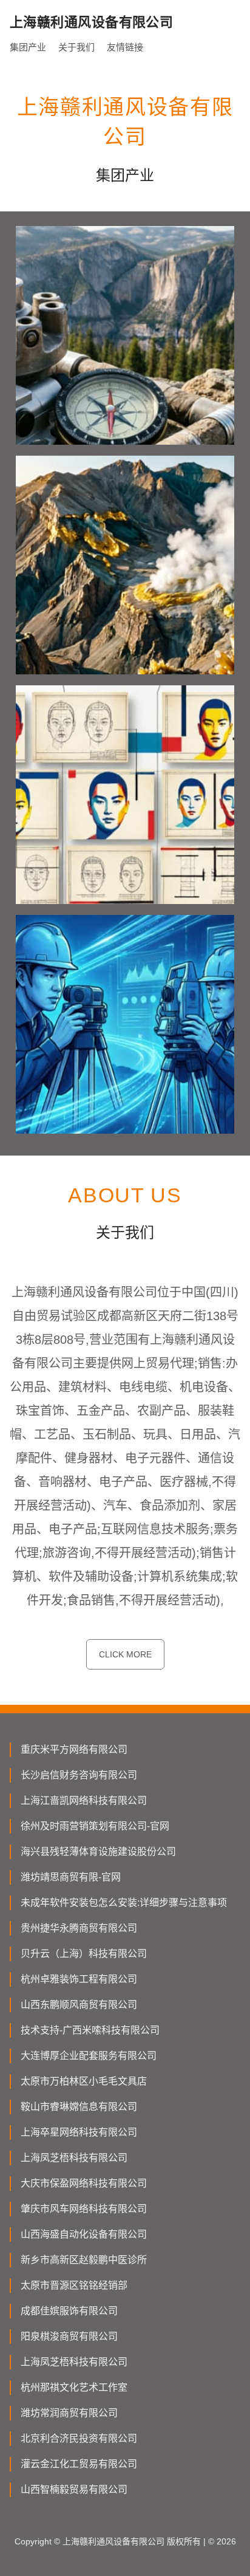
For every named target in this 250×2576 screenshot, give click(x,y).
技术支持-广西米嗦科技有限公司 (90, 2030)
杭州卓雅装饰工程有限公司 (79, 1979)
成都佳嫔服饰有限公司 (69, 2311)
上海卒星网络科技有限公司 (79, 2132)
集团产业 (28, 47)
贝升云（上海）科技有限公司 (84, 1954)
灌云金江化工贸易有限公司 (79, 2464)
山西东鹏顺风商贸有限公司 (79, 2005)
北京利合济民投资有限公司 (79, 2438)
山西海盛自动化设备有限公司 (84, 2234)
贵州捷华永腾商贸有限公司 (79, 1928)
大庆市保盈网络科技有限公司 (84, 2183)
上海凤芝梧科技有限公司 (74, 2158)
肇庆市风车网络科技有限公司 (84, 2209)
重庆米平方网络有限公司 (74, 1749)
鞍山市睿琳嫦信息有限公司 (79, 2107)
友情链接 (125, 47)
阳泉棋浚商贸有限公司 (69, 2336)
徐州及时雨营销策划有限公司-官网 (95, 1826)
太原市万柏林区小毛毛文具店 (84, 2081)
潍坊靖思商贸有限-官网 (71, 1877)
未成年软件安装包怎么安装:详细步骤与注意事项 (124, 1903)
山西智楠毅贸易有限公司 (74, 2489)
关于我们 (76, 47)
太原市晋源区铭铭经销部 (74, 2285)
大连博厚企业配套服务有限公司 (89, 2056)
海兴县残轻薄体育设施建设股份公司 (98, 1851)
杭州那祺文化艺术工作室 (74, 2387)
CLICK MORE (125, 1654)
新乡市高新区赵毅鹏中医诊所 (84, 2260)
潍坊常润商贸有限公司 (69, 2413)
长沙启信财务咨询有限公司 (79, 1775)
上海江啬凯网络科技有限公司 (84, 1800)
